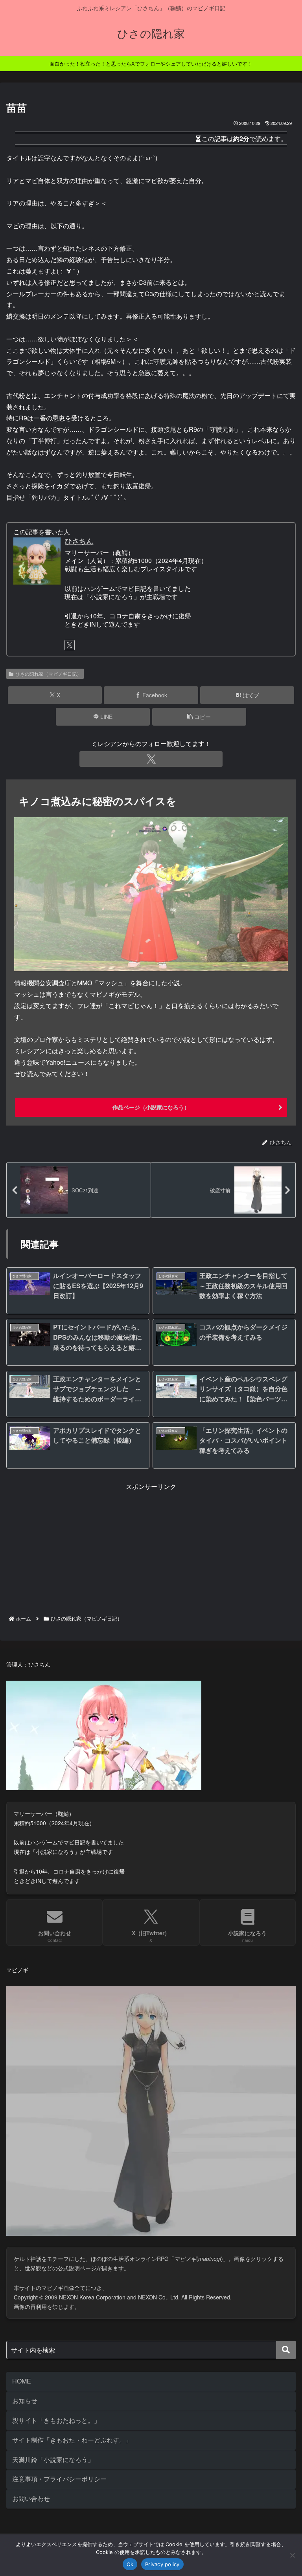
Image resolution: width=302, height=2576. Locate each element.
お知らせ (25, 2401)
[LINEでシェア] (252, 2193)
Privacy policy (162, 2564)
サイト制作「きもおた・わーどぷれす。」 (72, 2440)
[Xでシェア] (50, 2172)
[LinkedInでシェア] (151, 2215)
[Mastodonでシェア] (118, 2172)
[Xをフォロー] (70, 645)
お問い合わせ (31, 2498)
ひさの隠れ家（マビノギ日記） (48, 674)
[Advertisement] (151, 1547)
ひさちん (79, 541)
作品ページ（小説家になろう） (151, 1107)
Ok (130, 2564)
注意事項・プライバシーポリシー (59, 2479)
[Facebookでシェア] (50, 2193)
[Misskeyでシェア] (252, 2172)
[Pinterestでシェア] (84, 2215)
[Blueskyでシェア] (185, 2172)
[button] (199, 717)
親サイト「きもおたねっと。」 (56, 2420)
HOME (22, 2381)
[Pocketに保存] (185, 2193)
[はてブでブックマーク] (118, 2193)
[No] (292, 2555)
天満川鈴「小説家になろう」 (53, 2460)
